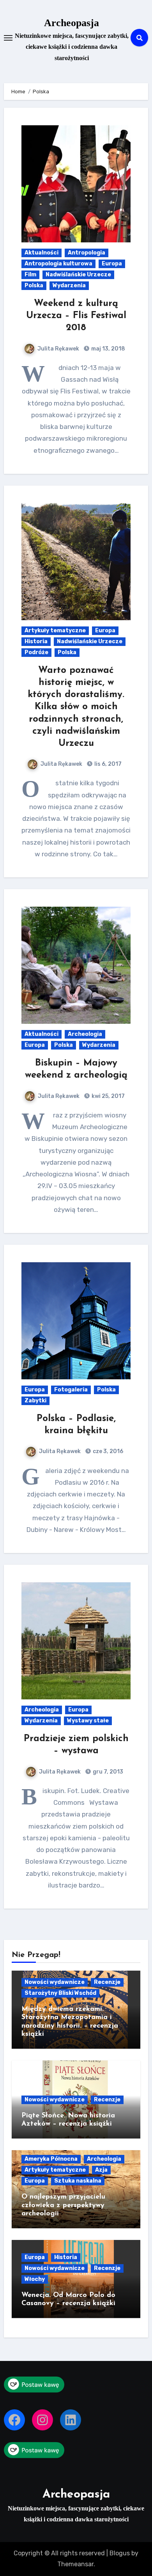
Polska (34, 286)
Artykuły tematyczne (55, 631)
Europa (112, 264)
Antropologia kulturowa (58, 264)
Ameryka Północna (51, 2159)
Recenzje (107, 1982)
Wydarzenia (69, 286)
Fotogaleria (71, 1390)
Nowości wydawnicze (55, 1982)
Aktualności (42, 253)
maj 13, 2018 (108, 349)
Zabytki (35, 1401)
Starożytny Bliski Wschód (60, 1993)
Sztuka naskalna (78, 2181)
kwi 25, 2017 (108, 1096)
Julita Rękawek (58, 349)
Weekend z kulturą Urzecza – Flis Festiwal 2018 (76, 316)
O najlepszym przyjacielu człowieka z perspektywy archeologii (63, 2205)
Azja (101, 2170)
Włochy (35, 2279)
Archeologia (85, 1034)
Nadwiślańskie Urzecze (78, 275)
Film (30, 275)
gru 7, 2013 (107, 1772)
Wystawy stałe (88, 1721)
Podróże (36, 652)
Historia (36, 641)
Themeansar (75, 2564)
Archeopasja (72, 23)
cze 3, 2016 (107, 1451)
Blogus (120, 2553)
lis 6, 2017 (107, 764)
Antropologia (87, 253)
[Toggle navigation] (8, 38)
